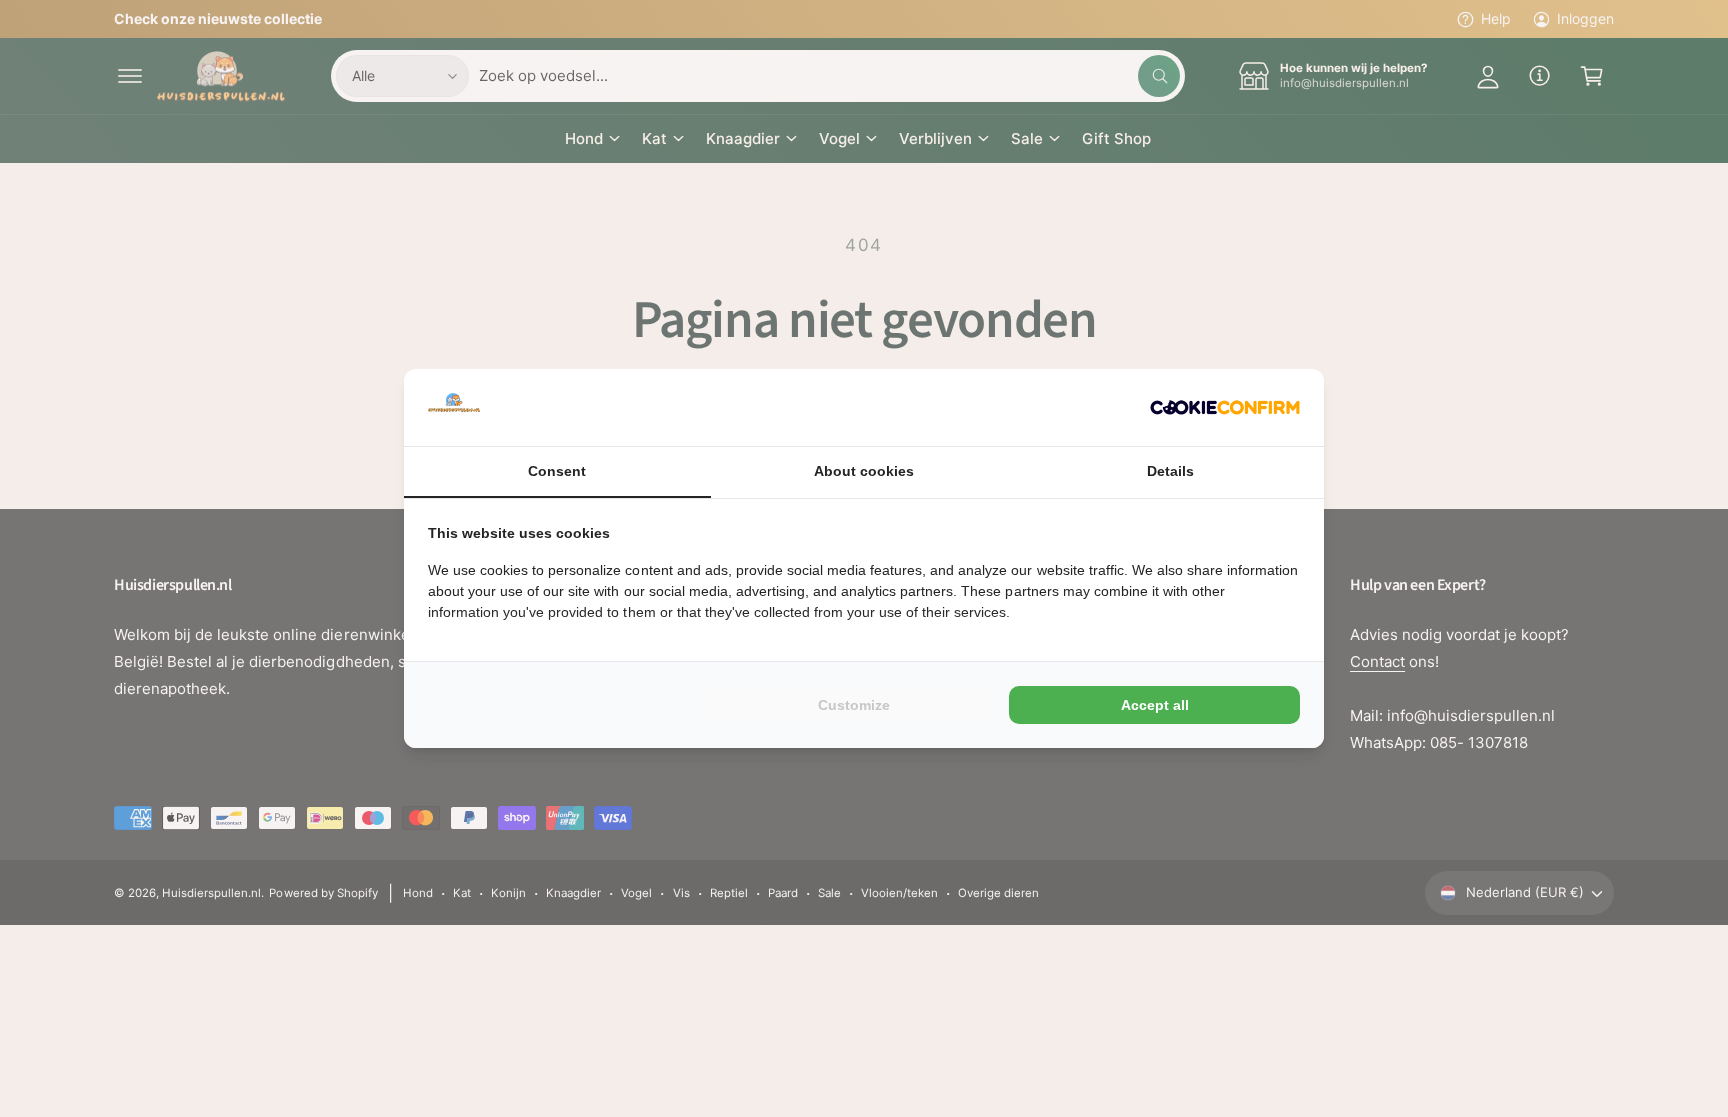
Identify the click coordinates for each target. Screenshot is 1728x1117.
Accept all (1155, 705)
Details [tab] (1170, 471)
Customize (854, 705)
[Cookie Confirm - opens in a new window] (1225, 407)
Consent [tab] (557, 471)
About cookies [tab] (864, 471)
